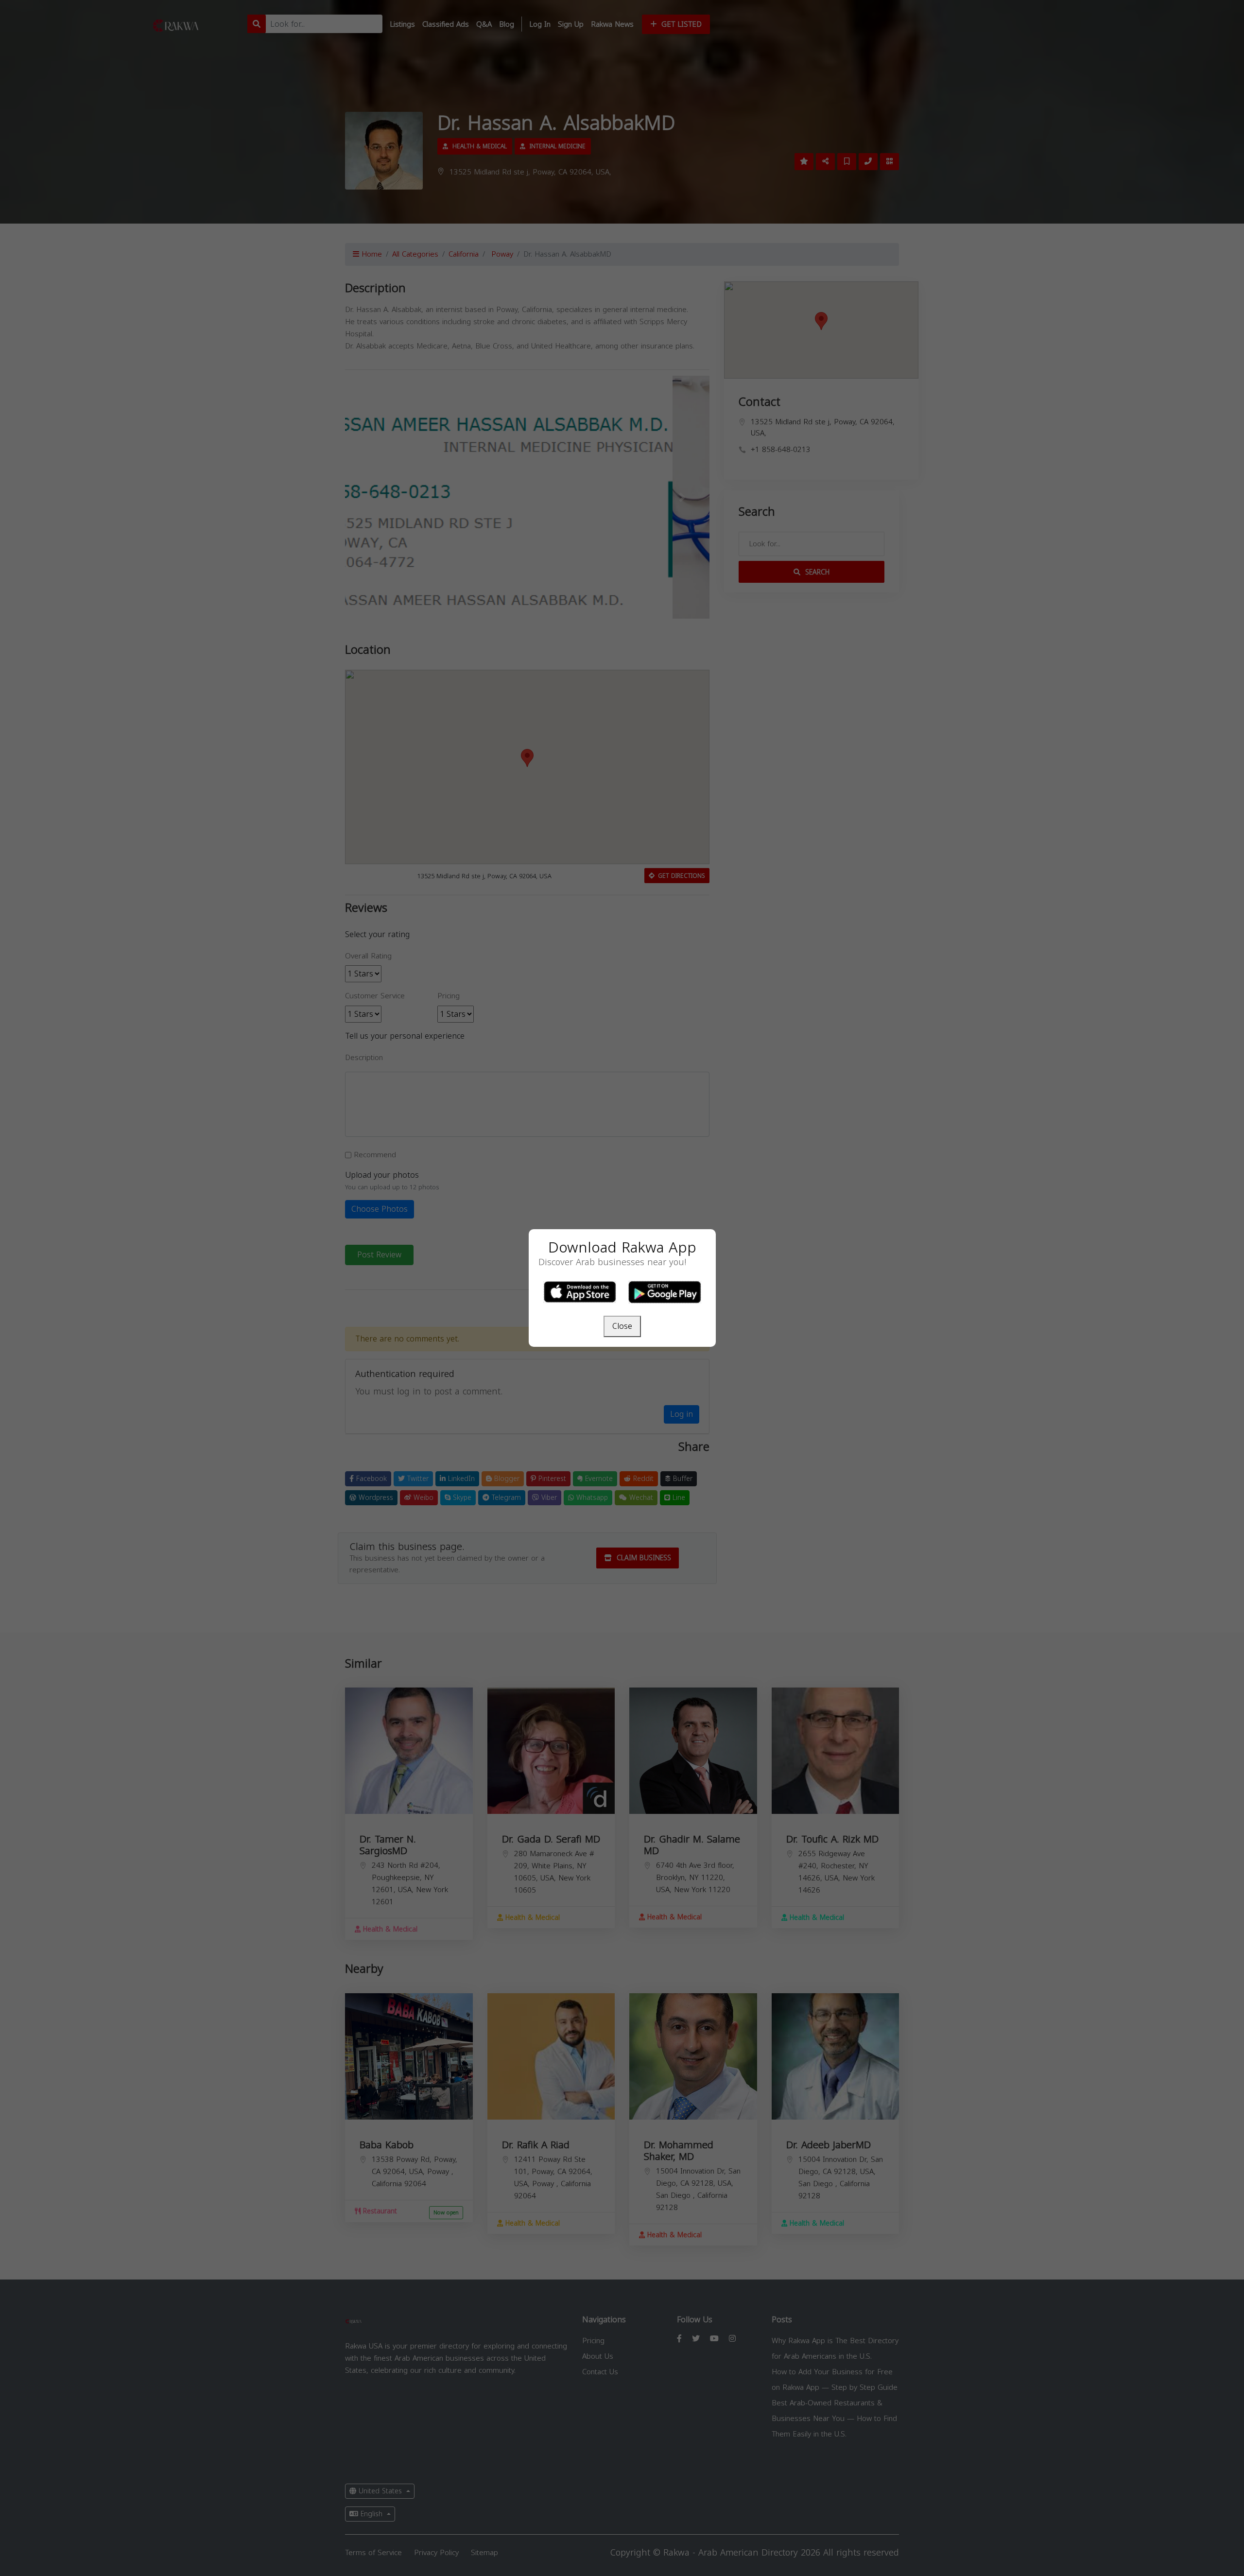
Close (622, 1326)
